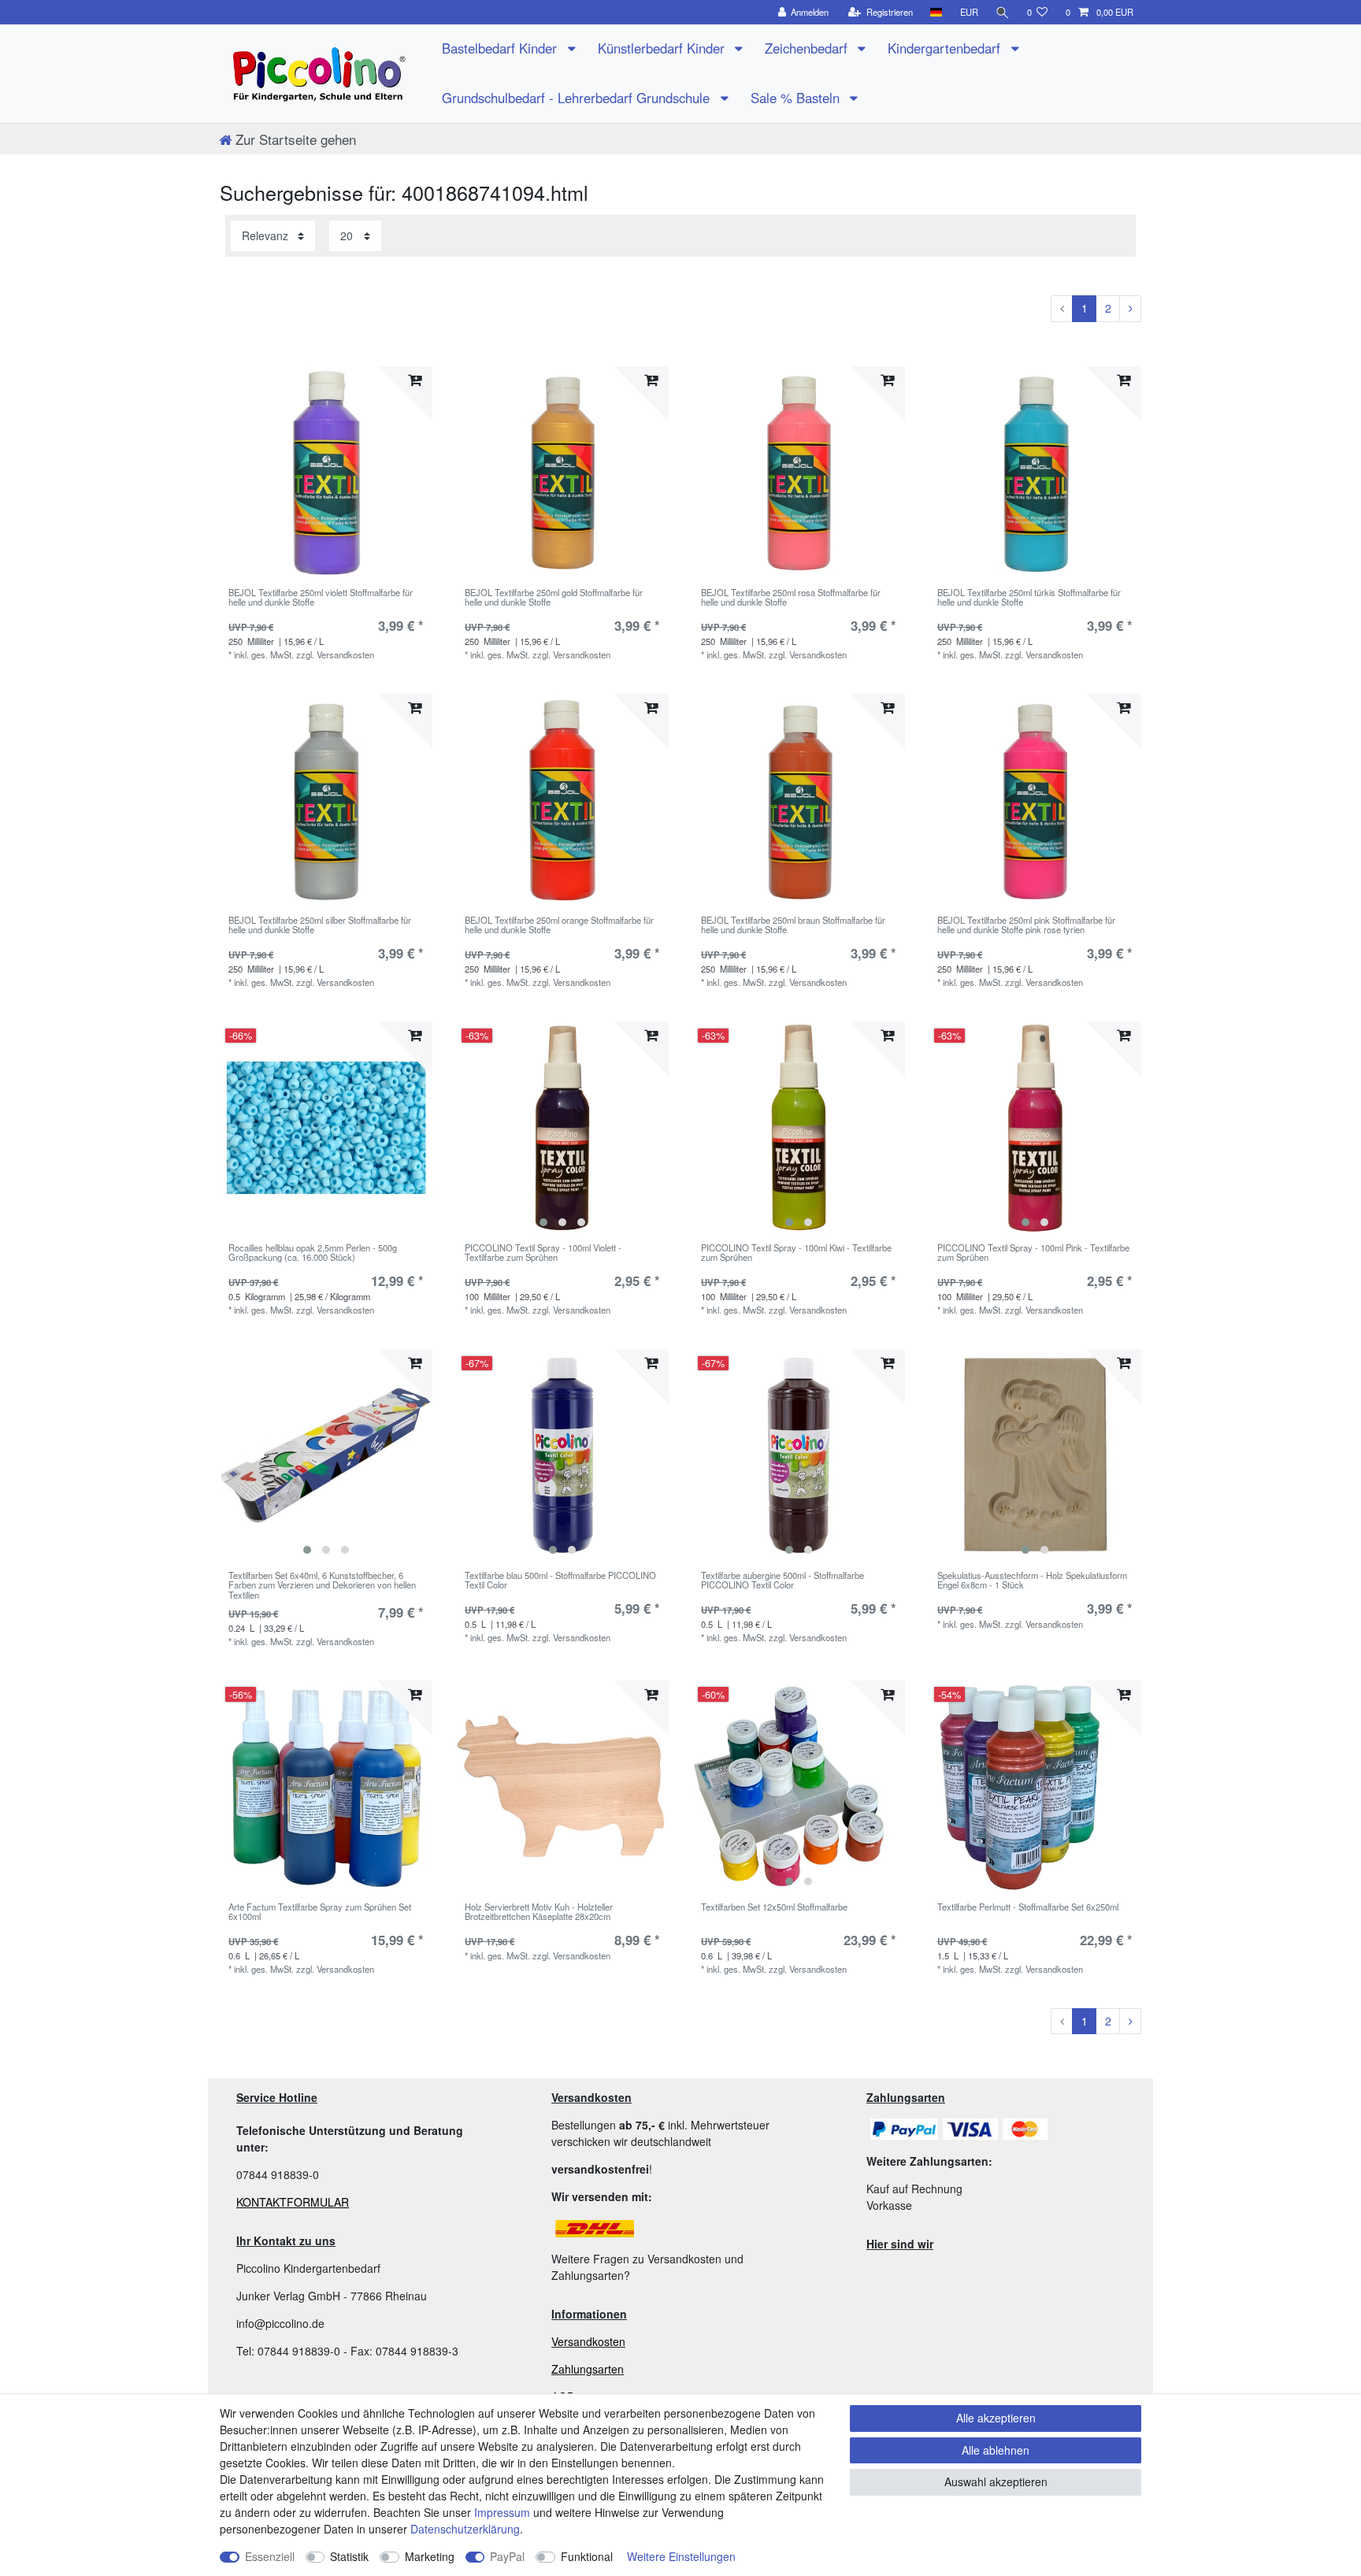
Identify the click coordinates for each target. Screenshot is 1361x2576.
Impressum (502, 2512)
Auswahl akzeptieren (996, 2481)
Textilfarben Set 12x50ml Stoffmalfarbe (774, 1907)
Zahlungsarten (588, 2369)
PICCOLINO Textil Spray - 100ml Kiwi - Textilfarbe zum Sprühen (796, 1253)
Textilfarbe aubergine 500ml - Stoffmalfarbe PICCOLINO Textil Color (782, 1581)
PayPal (507, 2556)
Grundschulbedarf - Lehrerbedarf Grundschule (578, 98)
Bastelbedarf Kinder (501, 48)
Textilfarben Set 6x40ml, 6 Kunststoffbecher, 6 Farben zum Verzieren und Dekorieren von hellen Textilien (322, 1585)
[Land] (936, 12)
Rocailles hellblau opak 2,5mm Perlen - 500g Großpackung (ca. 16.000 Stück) (313, 1253)
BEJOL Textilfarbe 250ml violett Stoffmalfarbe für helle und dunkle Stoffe (321, 598)
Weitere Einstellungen (681, 2556)
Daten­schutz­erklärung (465, 2529)
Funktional (587, 2556)
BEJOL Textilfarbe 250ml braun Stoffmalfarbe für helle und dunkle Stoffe (793, 925)
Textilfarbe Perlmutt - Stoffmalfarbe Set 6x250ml (1028, 1907)
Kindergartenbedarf (946, 48)
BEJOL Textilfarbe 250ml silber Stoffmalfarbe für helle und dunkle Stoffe (320, 925)
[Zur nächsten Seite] (1130, 309)
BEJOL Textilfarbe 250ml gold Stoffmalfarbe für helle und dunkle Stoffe (554, 598)
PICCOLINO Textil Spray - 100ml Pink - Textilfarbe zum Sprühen (1033, 1253)
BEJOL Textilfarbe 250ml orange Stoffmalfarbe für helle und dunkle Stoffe (559, 925)
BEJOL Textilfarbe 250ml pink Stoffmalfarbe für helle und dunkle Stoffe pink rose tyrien (1026, 925)
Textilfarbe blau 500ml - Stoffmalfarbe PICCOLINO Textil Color (560, 1581)
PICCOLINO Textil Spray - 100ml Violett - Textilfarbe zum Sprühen (543, 1253)
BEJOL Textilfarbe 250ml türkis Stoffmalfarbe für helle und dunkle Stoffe (1029, 598)
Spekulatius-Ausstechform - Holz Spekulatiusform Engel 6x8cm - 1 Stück (1032, 1581)
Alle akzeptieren (996, 2418)
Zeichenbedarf (808, 48)
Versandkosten (588, 2341)
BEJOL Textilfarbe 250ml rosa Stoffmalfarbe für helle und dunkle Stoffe (791, 598)
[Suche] (1003, 12)
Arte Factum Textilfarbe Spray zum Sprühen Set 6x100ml (320, 1912)
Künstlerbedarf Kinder (663, 48)
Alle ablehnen (996, 2450)
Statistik (349, 2556)
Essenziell (270, 2556)
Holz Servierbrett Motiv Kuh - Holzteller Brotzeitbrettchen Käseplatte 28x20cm (539, 1912)
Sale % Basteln (797, 98)
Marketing (430, 2556)
